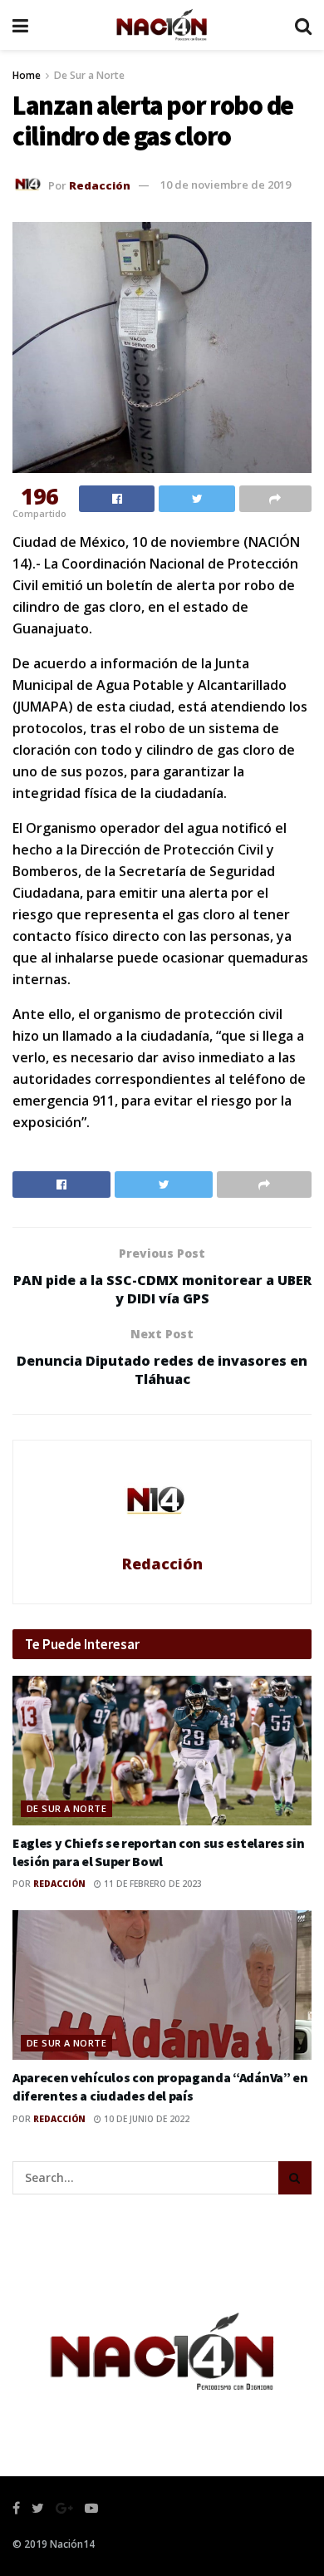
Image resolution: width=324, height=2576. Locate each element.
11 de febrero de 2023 (152, 1884)
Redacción (100, 185)
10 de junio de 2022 (145, 2119)
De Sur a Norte (89, 75)
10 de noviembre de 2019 (226, 185)
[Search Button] (295, 2178)
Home (27, 75)
